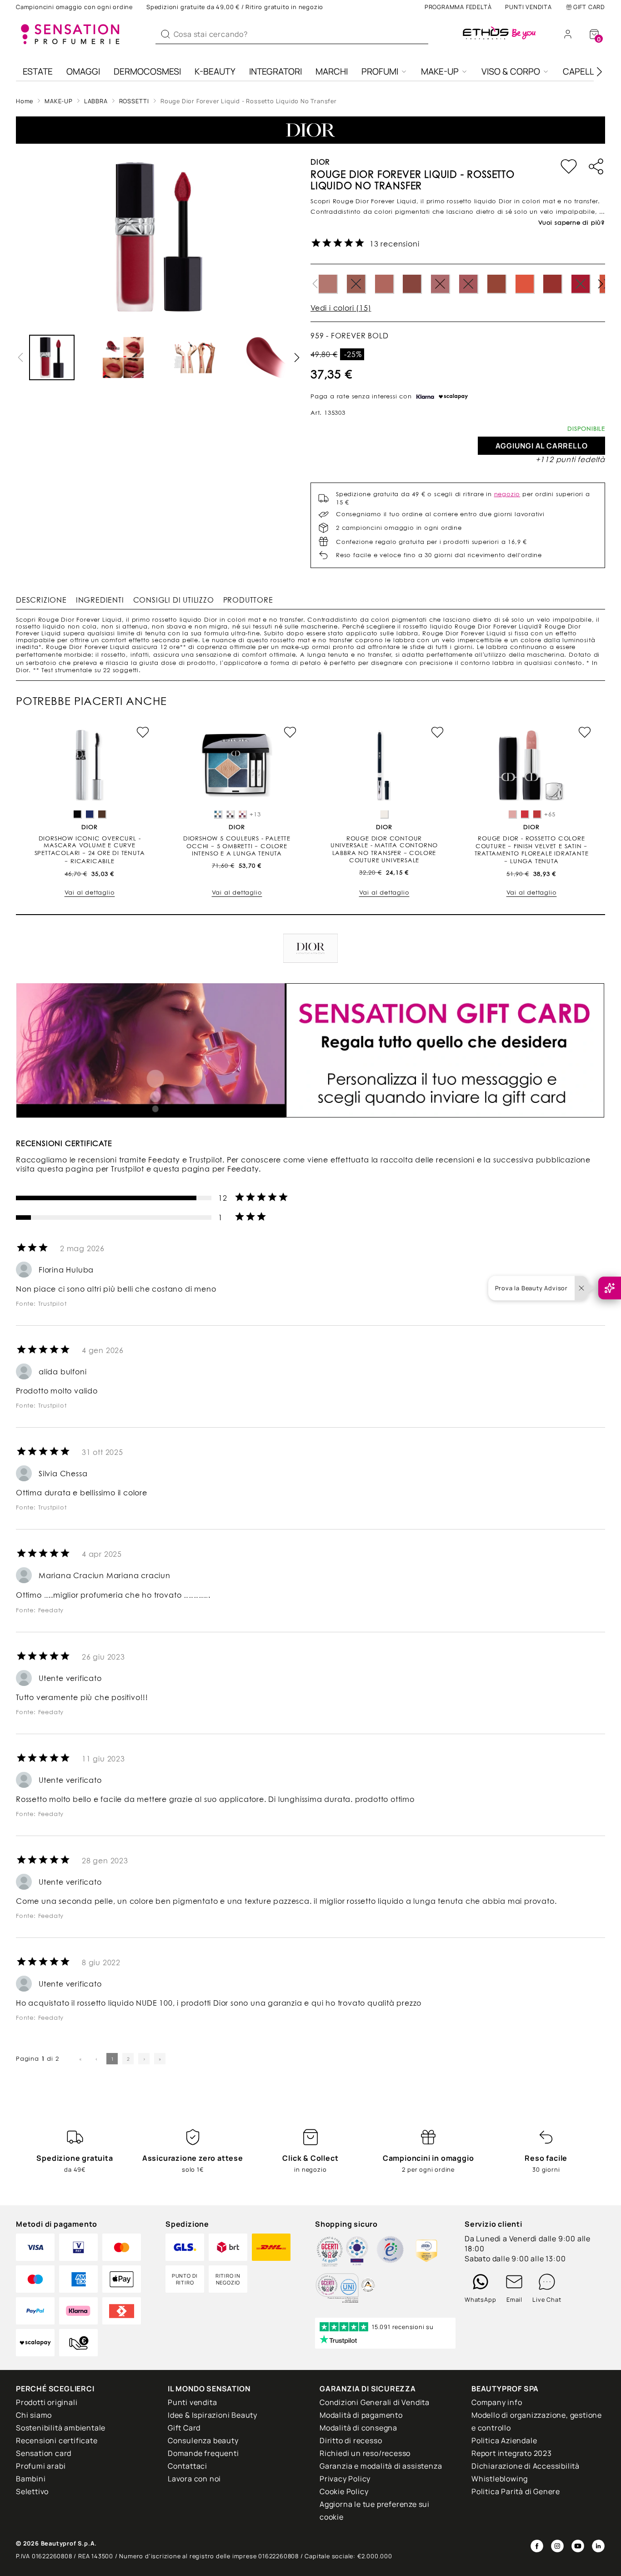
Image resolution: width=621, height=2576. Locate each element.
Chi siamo (34, 2415)
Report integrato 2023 (512, 2453)
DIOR (320, 162)
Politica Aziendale (504, 2440)
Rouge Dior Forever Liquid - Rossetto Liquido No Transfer (249, 101)
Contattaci (188, 2466)
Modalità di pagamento (361, 2415)
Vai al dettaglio (90, 893)
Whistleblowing (500, 2479)
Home (25, 101)
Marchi (332, 71)
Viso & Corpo (511, 71)
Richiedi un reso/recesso (365, 2453)
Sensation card (44, 2453)
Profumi (380, 71)
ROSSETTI (134, 101)
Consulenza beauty (203, 2440)
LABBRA (96, 101)
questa (50, 1169)
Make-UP (440, 71)
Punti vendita (528, 7)
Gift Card (589, 7)
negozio (507, 494)
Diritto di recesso (351, 2440)
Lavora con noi (194, 2479)
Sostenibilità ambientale (61, 2428)
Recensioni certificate (57, 2440)
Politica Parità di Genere (516, 2491)
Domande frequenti (203, 2453)
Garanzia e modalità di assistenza (381, 2466)
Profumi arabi (41, 2466)
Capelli (579, 71)
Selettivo (32, 2491)
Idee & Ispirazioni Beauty (213, 2415)
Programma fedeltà (458, 7)
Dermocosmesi (147, 71)
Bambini (31, 2479)
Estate (38, 71)
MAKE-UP (59, 101)
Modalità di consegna (358, 2428)
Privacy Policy (345, 2479)
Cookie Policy (344, 2491)
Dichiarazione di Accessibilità (526, 2466)
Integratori (275, 71)
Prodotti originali (47, 2402)
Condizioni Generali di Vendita (375, 2402)
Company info (497, 2402)
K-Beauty (215, 71)
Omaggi (83, 71)
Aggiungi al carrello (542, 446)
